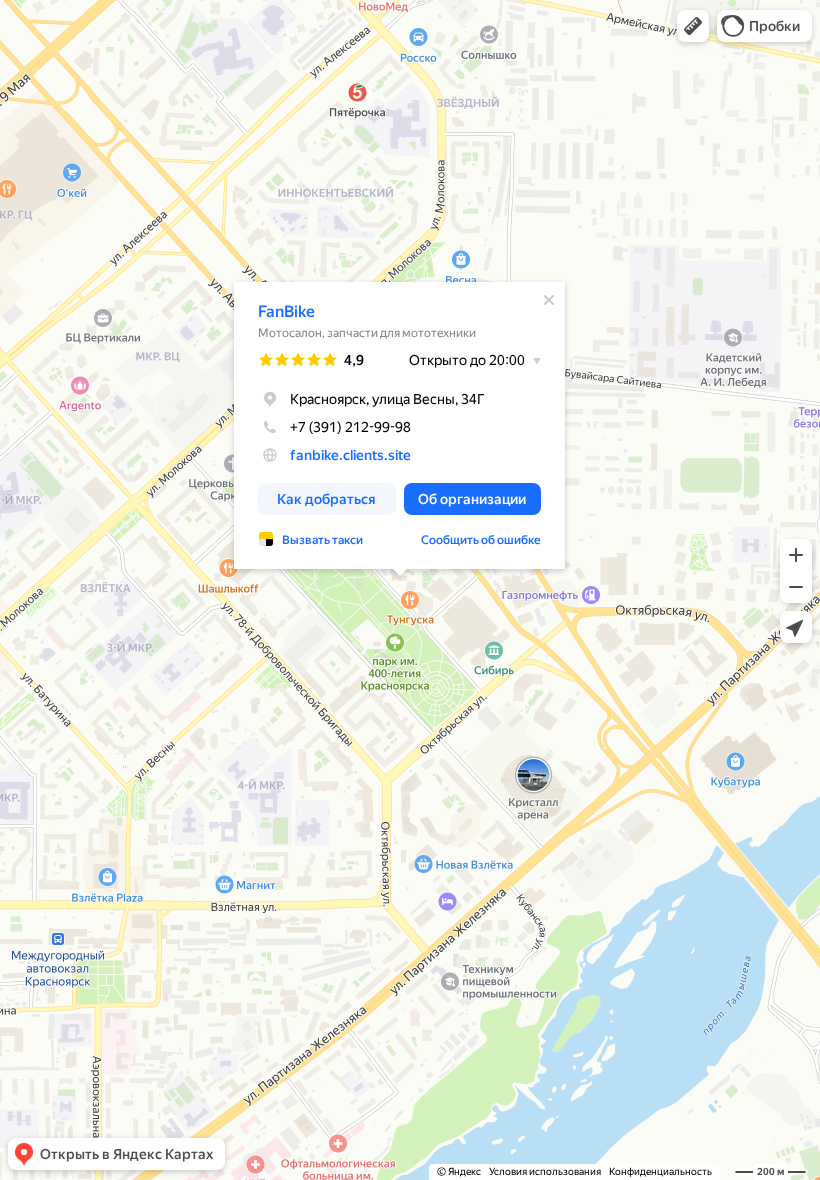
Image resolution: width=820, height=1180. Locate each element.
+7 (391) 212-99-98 (350, 427)
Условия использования (545, 1171)
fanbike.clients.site (350, 455)
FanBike (286, 311)
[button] (693, 26)
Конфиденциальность (660, 1171)
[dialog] (399, 425)
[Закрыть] (549, 300)
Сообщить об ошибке (481, 540)
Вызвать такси (322, 540)
